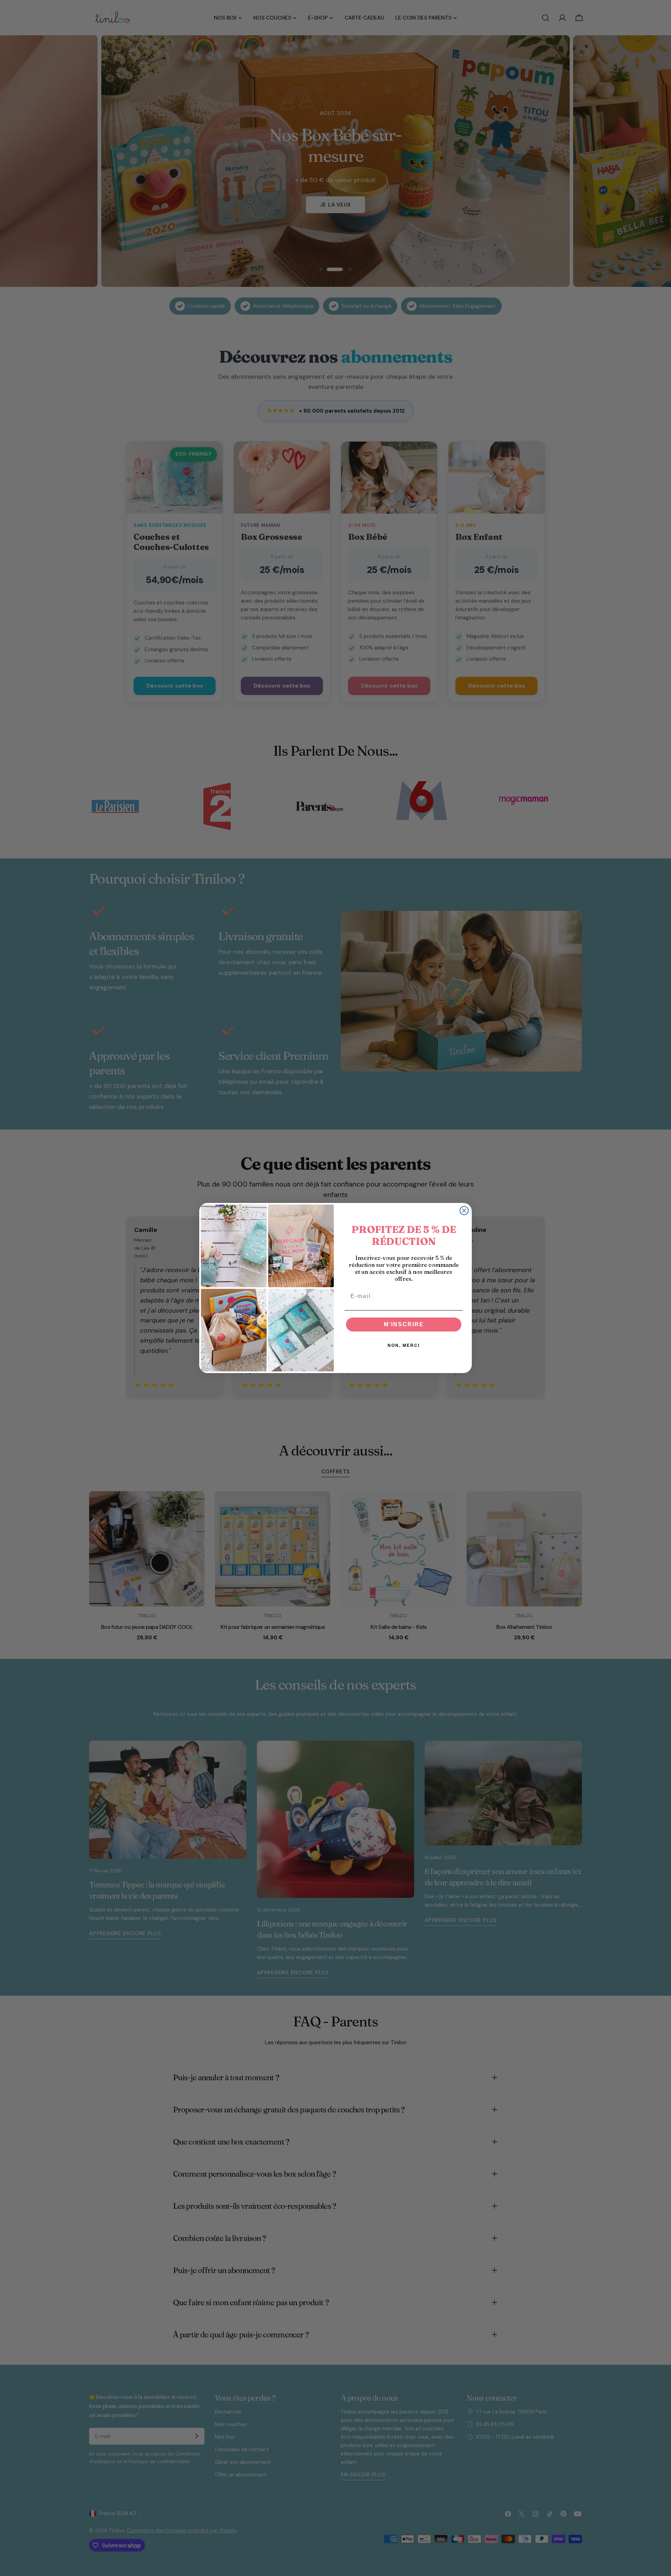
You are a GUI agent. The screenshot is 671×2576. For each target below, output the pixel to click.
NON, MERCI (404, 1345)
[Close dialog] (464, 1211)
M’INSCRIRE (404, 1324)
